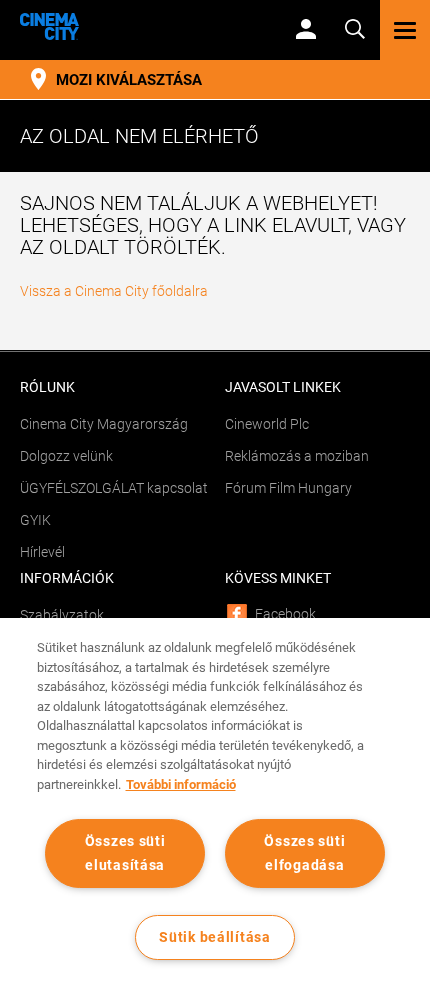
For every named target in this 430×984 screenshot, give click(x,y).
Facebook (285, 614)
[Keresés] (355, 27)
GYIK (35, 520)
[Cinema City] (140, 26)
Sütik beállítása (215, 937)
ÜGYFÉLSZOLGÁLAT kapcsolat (114, 488)
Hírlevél (42, 552)
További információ (181, 784)
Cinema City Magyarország (104, 424)
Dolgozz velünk (66, 456)
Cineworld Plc (267, 424)
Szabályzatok (62, 615)
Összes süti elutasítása (125, 853)
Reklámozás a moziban (297, 456)
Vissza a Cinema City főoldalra (114, 291)
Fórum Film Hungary (288, 488)
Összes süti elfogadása (304, 853)
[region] (215, 801)
